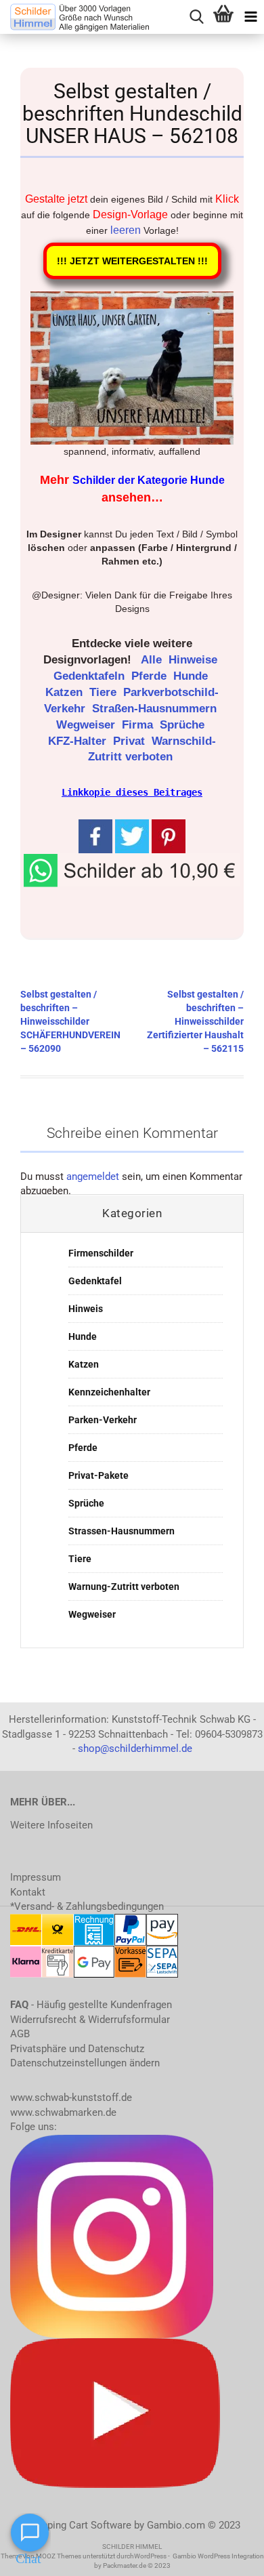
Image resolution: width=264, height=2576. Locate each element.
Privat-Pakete (98, 1475)
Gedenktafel (95, 1281)
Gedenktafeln (91, 676)
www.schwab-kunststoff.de (71, 2098)
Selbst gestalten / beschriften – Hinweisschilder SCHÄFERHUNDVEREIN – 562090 (70, 1021)
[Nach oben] (227, 2556)
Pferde (151, 676)
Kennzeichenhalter (109, 1392)
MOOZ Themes (59, 2556)
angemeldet (93, 1177)
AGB (20, 2034)
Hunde (192, 676)
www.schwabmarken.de (63, 2112)
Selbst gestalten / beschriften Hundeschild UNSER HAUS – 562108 (132, 114)
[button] (132, 870)
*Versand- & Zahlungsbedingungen (87, 1906)
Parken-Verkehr (103, 1420)
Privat (131, 741)
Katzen (66, 692)
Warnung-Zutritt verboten (124, 1587)
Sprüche (184, 725)
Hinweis (86, 1309)
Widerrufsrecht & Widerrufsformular (90, 2020)
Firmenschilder (101, 1253)
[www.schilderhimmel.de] (74, 17)
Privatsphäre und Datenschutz (77, 2049)
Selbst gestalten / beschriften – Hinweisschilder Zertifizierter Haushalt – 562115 (195, 1021)
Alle (153, 660)
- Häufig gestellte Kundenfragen (91, 2005)
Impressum (36, 1877)
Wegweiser (87, 725)
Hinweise (195, 660)
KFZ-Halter (79, 741)
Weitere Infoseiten (51, 1825)
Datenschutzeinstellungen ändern (85, 2063)
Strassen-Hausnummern (122, 1531)
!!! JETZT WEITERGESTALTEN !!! (132, 261)
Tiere (105, 692)
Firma (139, 725)
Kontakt (28, 1892)
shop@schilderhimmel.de (135, 1749)
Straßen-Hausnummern (156, 709)
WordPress (150, 2556)
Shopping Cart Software (78, 2525)
